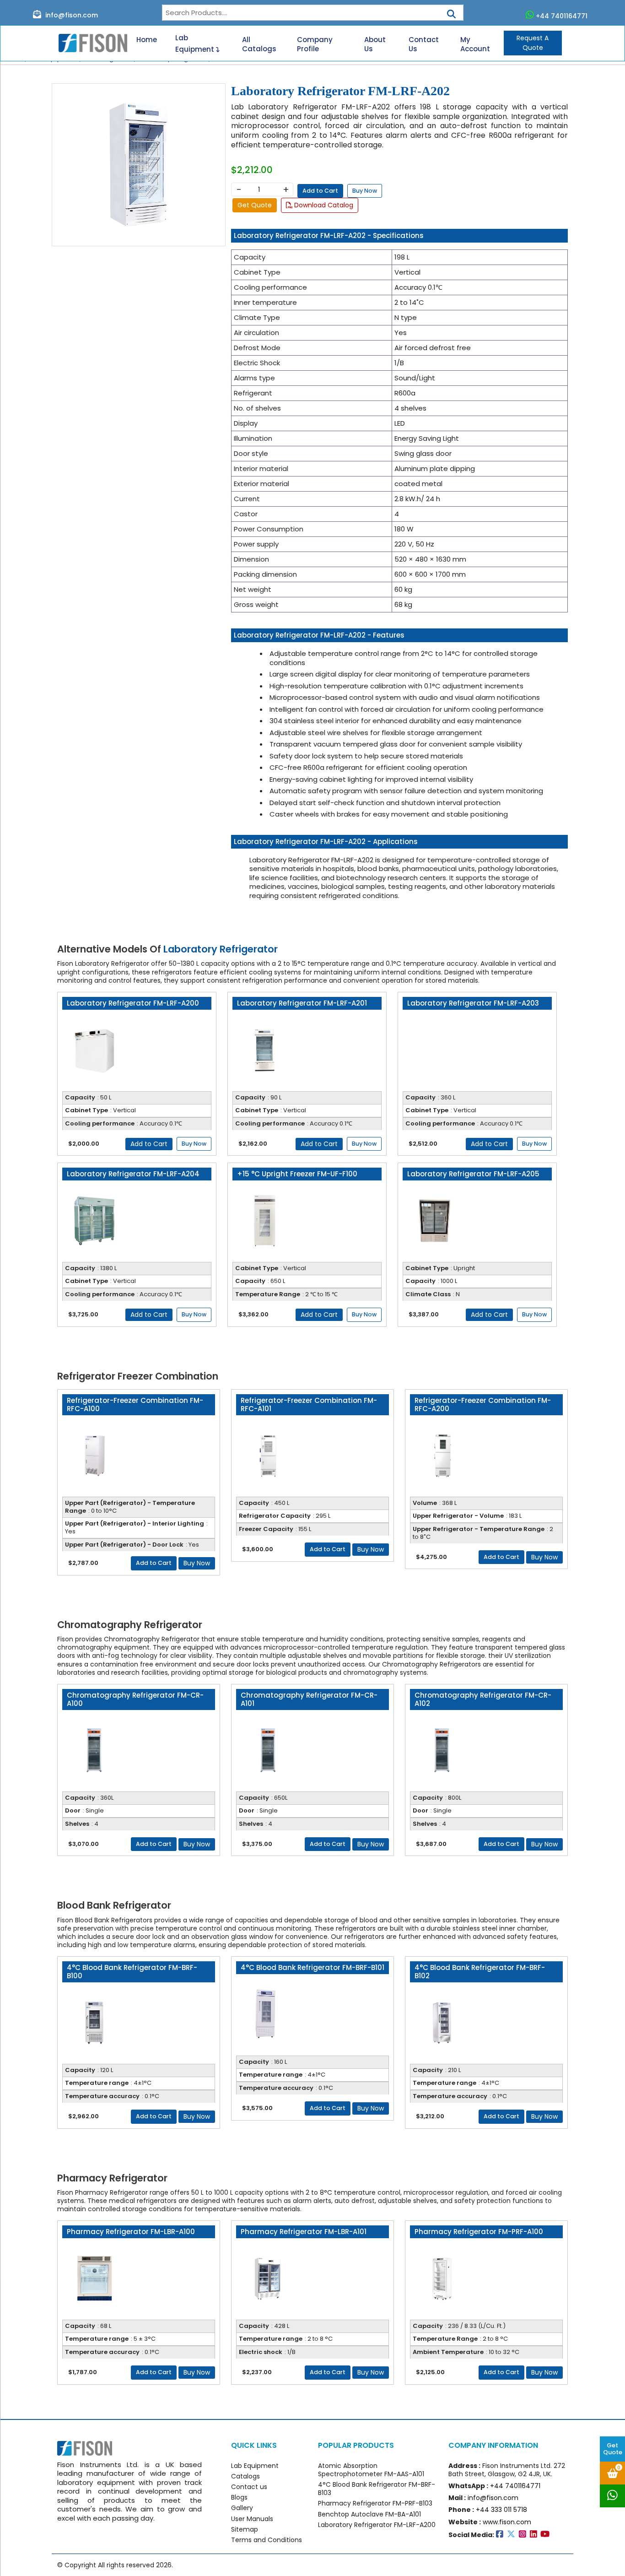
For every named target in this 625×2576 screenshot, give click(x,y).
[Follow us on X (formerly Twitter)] (513, 2535)
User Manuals (252, 2519)
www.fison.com (507, 2522)
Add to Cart (320, 191)
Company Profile (315, 44)
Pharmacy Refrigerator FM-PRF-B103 (375, 2503)
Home (147, 40)
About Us (375, 44)
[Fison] (89, 43)
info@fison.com (71, 15)
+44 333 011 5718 (501, 2510)
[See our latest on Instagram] (524, 2535)
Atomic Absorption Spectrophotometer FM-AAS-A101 (371, 2470)
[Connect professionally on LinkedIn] (535, 2535)
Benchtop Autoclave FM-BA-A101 (369, 2514)
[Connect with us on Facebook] (501, 2535)
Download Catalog (323, 205)
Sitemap (245, 2529)
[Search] (451, 11)
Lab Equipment (196, 43)
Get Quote (613, 2449)
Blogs (239, 2497)
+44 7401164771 (562, 16)
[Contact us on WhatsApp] (612, 2496)
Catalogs (245, 2476)
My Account (475, 44)
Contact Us (424, 44)
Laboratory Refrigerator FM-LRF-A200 (377, 2525)
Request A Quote (533, 43)
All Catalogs (259, 44)
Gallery (242, 2508)
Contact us (249, 2487)
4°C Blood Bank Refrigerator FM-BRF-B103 (377, 2489)
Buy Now (365, 191)
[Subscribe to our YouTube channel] (546, 2535)
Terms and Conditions (267, 2540)
